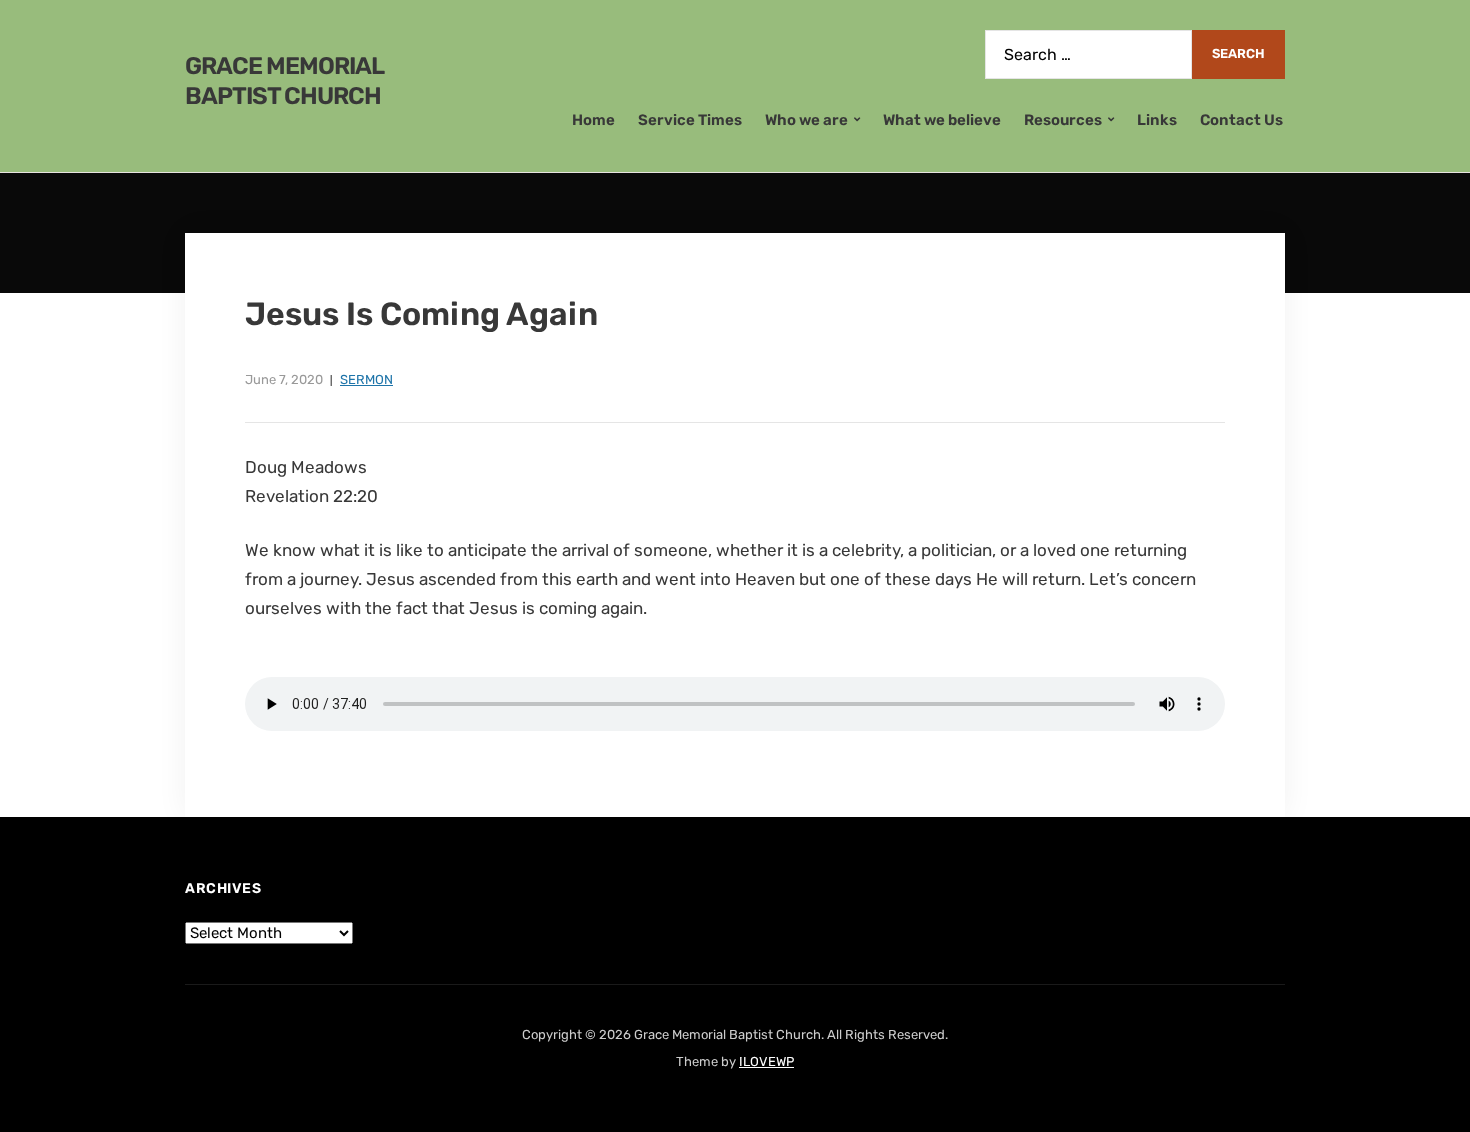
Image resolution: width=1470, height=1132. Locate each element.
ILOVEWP (766, 1061)
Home (593, 120)
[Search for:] (1088, 54)
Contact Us (1241, 120)
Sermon (366, 379)
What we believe (942, 120)
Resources (1063, 120)
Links (1157, 120)
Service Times (690, 120)
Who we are (806, 120)
